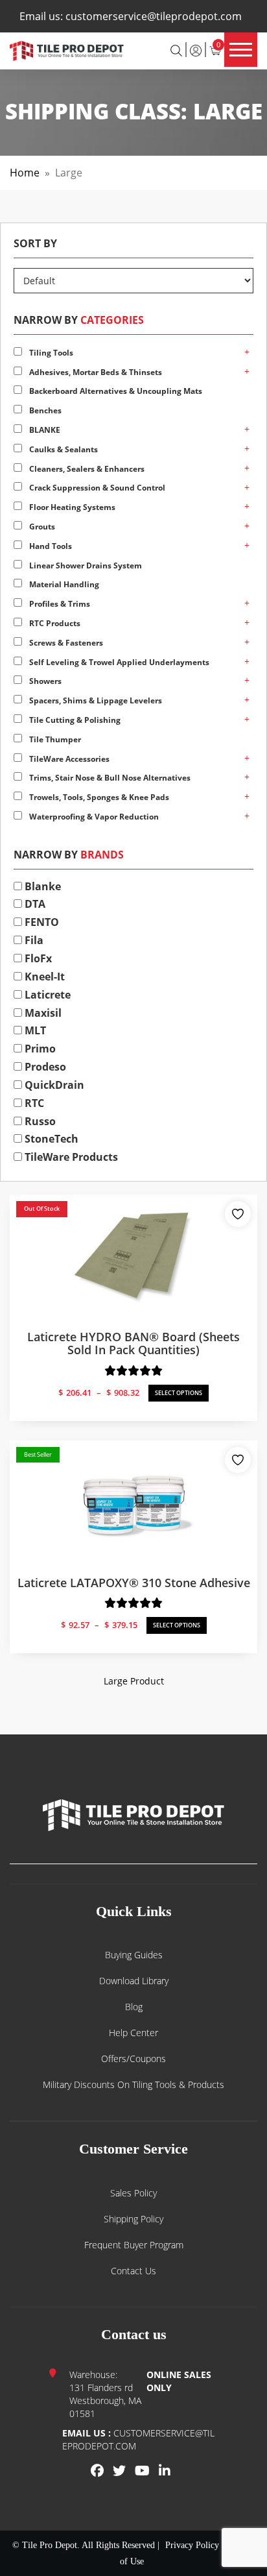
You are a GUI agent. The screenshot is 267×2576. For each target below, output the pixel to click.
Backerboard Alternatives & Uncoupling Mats (115, 391)
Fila (33, 940)
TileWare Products (70, 1157)
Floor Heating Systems (71, 507)
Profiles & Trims (59, 604)
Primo (39, 1049)
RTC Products (54, 623)
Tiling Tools (50, 353)
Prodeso (44, 1067)
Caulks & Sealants (63, 449)
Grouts (41, 527)
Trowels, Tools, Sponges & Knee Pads (98, 797)
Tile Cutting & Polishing (74, 720)
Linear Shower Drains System (85, 565)
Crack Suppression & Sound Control (96, 488)
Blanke (41, 886)
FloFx (37, 958)
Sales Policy (133, 2193)
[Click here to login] (196, 49)
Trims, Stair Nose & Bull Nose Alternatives (109, 778)
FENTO (41, 922)
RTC (33, 1103)
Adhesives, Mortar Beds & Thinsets (95, 372)
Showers (44, 681)
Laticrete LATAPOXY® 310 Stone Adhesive (134, 1583)
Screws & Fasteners (65, 643)
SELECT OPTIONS (179, 1393)
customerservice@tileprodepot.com (154, 16)
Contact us (133, 2271)
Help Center (133, 2033)
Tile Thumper (54, 739)
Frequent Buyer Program (134, 2245)
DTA (34, 904)
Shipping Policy (133, 2219)
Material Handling (63, 584)
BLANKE (44, 430)
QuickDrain (53, 1085)
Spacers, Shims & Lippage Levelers (95, 700)
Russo (39, 1121)
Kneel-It (43, 977)
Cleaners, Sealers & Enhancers (86, 469)
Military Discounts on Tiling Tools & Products (133, 2084)
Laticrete (46, 995)
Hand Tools (50, 546)
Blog (134, 2007)
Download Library (134, 1981)
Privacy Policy (192, 2545)
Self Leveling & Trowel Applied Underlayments (118, 662)
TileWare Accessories (68, 759)
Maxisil (42, 1013)
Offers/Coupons (133, 2059)
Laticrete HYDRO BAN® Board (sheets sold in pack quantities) (133, 1343)
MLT (34, 1030)
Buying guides (134, 1955)
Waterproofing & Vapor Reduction (93, 817)
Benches (44, 410)
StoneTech (50, 1139)
